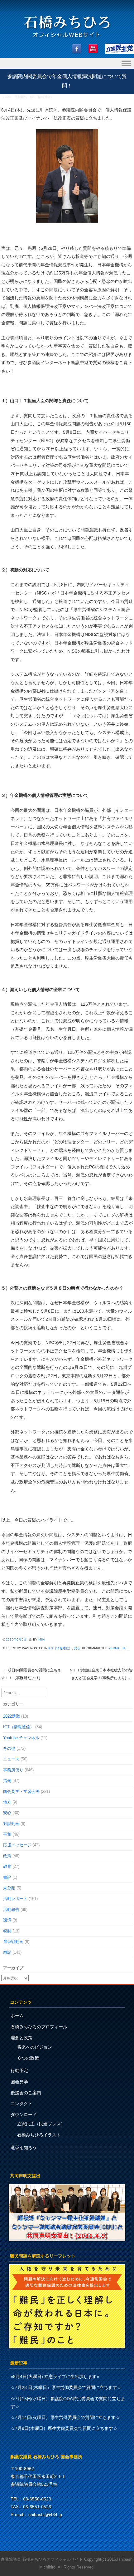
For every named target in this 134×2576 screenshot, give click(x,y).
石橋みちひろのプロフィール (39, 2027)
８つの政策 (28, 2058)
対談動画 (11, 1824)
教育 (7, 1866)
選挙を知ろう (24, 2148)
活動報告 (21, 97)
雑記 (7, 1952)
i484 (42, 1639)
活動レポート (15, 1899)
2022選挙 (12, 1716)
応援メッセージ (17, 1845)
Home (8, 97)
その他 (9, 1748)
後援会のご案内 (26, 2093)
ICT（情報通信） (42, 97)
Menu (67, 64)
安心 (77, 1648)
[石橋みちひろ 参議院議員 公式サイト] (67, 39)
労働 (7, 1781)
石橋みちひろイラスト (39, 2135)
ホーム (17, 2016)
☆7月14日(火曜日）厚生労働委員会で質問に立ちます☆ (65, 2417)
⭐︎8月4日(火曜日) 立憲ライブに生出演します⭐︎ (55, 2376)
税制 (7, 1931)
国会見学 (19, 2082)
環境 (7, 1920)
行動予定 (19, 2070)
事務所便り (13, 1770)
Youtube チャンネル (21, 1738)
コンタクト (22, 2104)
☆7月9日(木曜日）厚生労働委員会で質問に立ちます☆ (64, 2428)
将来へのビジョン (35, 2047)
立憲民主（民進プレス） (41, 2124)
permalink (118, 1648)
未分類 (9, 1888)
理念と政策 (22, 2038)
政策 (7, 1856)
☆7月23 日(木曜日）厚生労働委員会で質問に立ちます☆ (66, 2387)
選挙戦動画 (13, 1942)
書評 (7, 1877)
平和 (7, 1834)
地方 (7, 1802)
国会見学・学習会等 (21, 1791)
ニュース (11, 1759)
